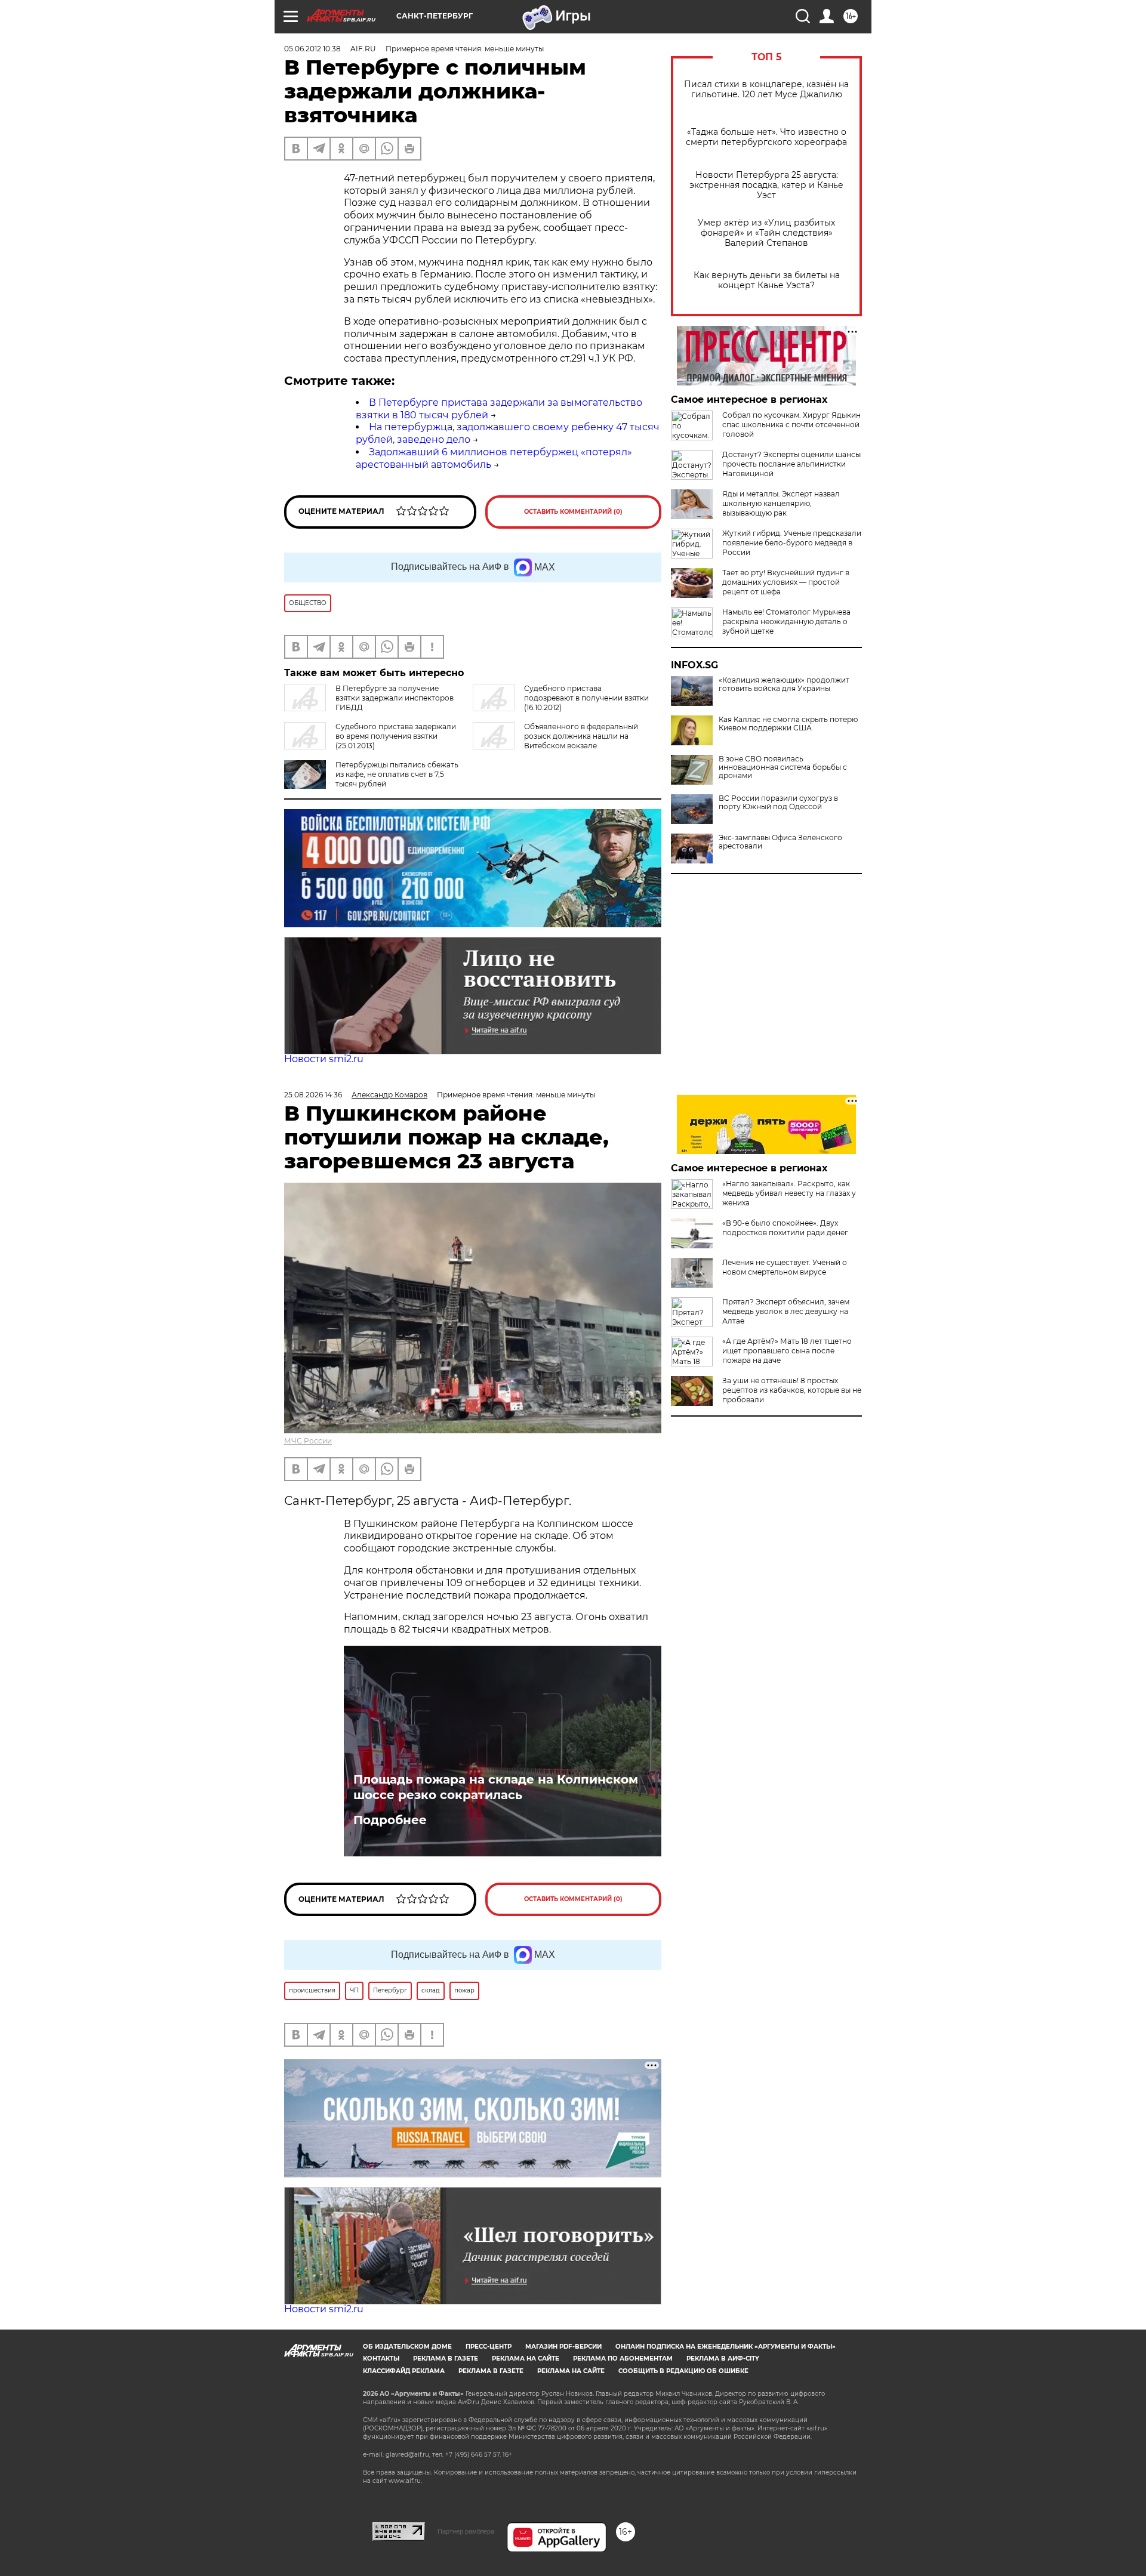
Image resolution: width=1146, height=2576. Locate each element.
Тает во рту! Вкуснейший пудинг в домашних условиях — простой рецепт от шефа (786, 582)
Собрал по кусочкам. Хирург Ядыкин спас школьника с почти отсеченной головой (791, 425)
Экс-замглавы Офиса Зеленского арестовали (780, 842)
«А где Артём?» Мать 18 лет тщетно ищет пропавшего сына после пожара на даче (787, 1351)
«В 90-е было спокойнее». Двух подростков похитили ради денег (785, 1228)
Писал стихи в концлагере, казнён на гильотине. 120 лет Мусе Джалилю (766, 90)
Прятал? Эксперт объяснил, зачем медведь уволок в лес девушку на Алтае (786, 1311)
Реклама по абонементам (623, 2358)
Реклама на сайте (526, 2358)
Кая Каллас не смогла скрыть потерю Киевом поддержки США (788, 724)
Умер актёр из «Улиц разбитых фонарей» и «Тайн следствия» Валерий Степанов (766, 233)
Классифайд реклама (404, 2371)
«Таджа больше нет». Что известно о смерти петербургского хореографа (766, 137)
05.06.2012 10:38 (312, 49)
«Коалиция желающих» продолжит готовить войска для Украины (784, 684)
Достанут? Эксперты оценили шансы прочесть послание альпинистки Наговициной (791, 464)
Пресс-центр (489, 2347)
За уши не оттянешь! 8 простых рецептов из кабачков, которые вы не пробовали (792, 1390)
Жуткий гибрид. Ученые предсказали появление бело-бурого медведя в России (792, 543)
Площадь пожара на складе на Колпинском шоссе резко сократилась (496, 1787)
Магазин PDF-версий (563, 2347)
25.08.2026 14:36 (313, 1095)
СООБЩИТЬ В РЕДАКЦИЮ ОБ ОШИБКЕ (683, 2371)
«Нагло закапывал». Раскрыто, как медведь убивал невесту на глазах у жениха (789, 1193)
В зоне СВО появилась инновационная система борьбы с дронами (783, 767)
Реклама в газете (446, 2358)
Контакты (381, 2358)
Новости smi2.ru (324, 1059)
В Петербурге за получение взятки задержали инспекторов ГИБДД (395, 698)
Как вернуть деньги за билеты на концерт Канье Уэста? (767, 280)
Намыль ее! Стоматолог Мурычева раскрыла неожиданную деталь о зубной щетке (786, 621)
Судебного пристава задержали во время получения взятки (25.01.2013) (396, 736)
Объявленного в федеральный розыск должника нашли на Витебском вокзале (581, 736)
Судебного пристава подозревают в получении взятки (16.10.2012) (586, 698)
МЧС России (308, 1441)
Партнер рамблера (466, 2531)
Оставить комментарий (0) (573, 512)
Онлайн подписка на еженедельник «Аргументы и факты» (726, 2347)
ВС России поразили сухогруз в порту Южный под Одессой (778, 803)
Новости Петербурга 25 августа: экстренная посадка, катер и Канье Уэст (766, 185)
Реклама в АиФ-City (723, 2358)
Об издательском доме (407, 2347)
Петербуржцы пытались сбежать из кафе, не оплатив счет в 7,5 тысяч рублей (397, 774)
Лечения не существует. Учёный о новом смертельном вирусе (785, 1267)
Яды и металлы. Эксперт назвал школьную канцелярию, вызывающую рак (781, 503)
